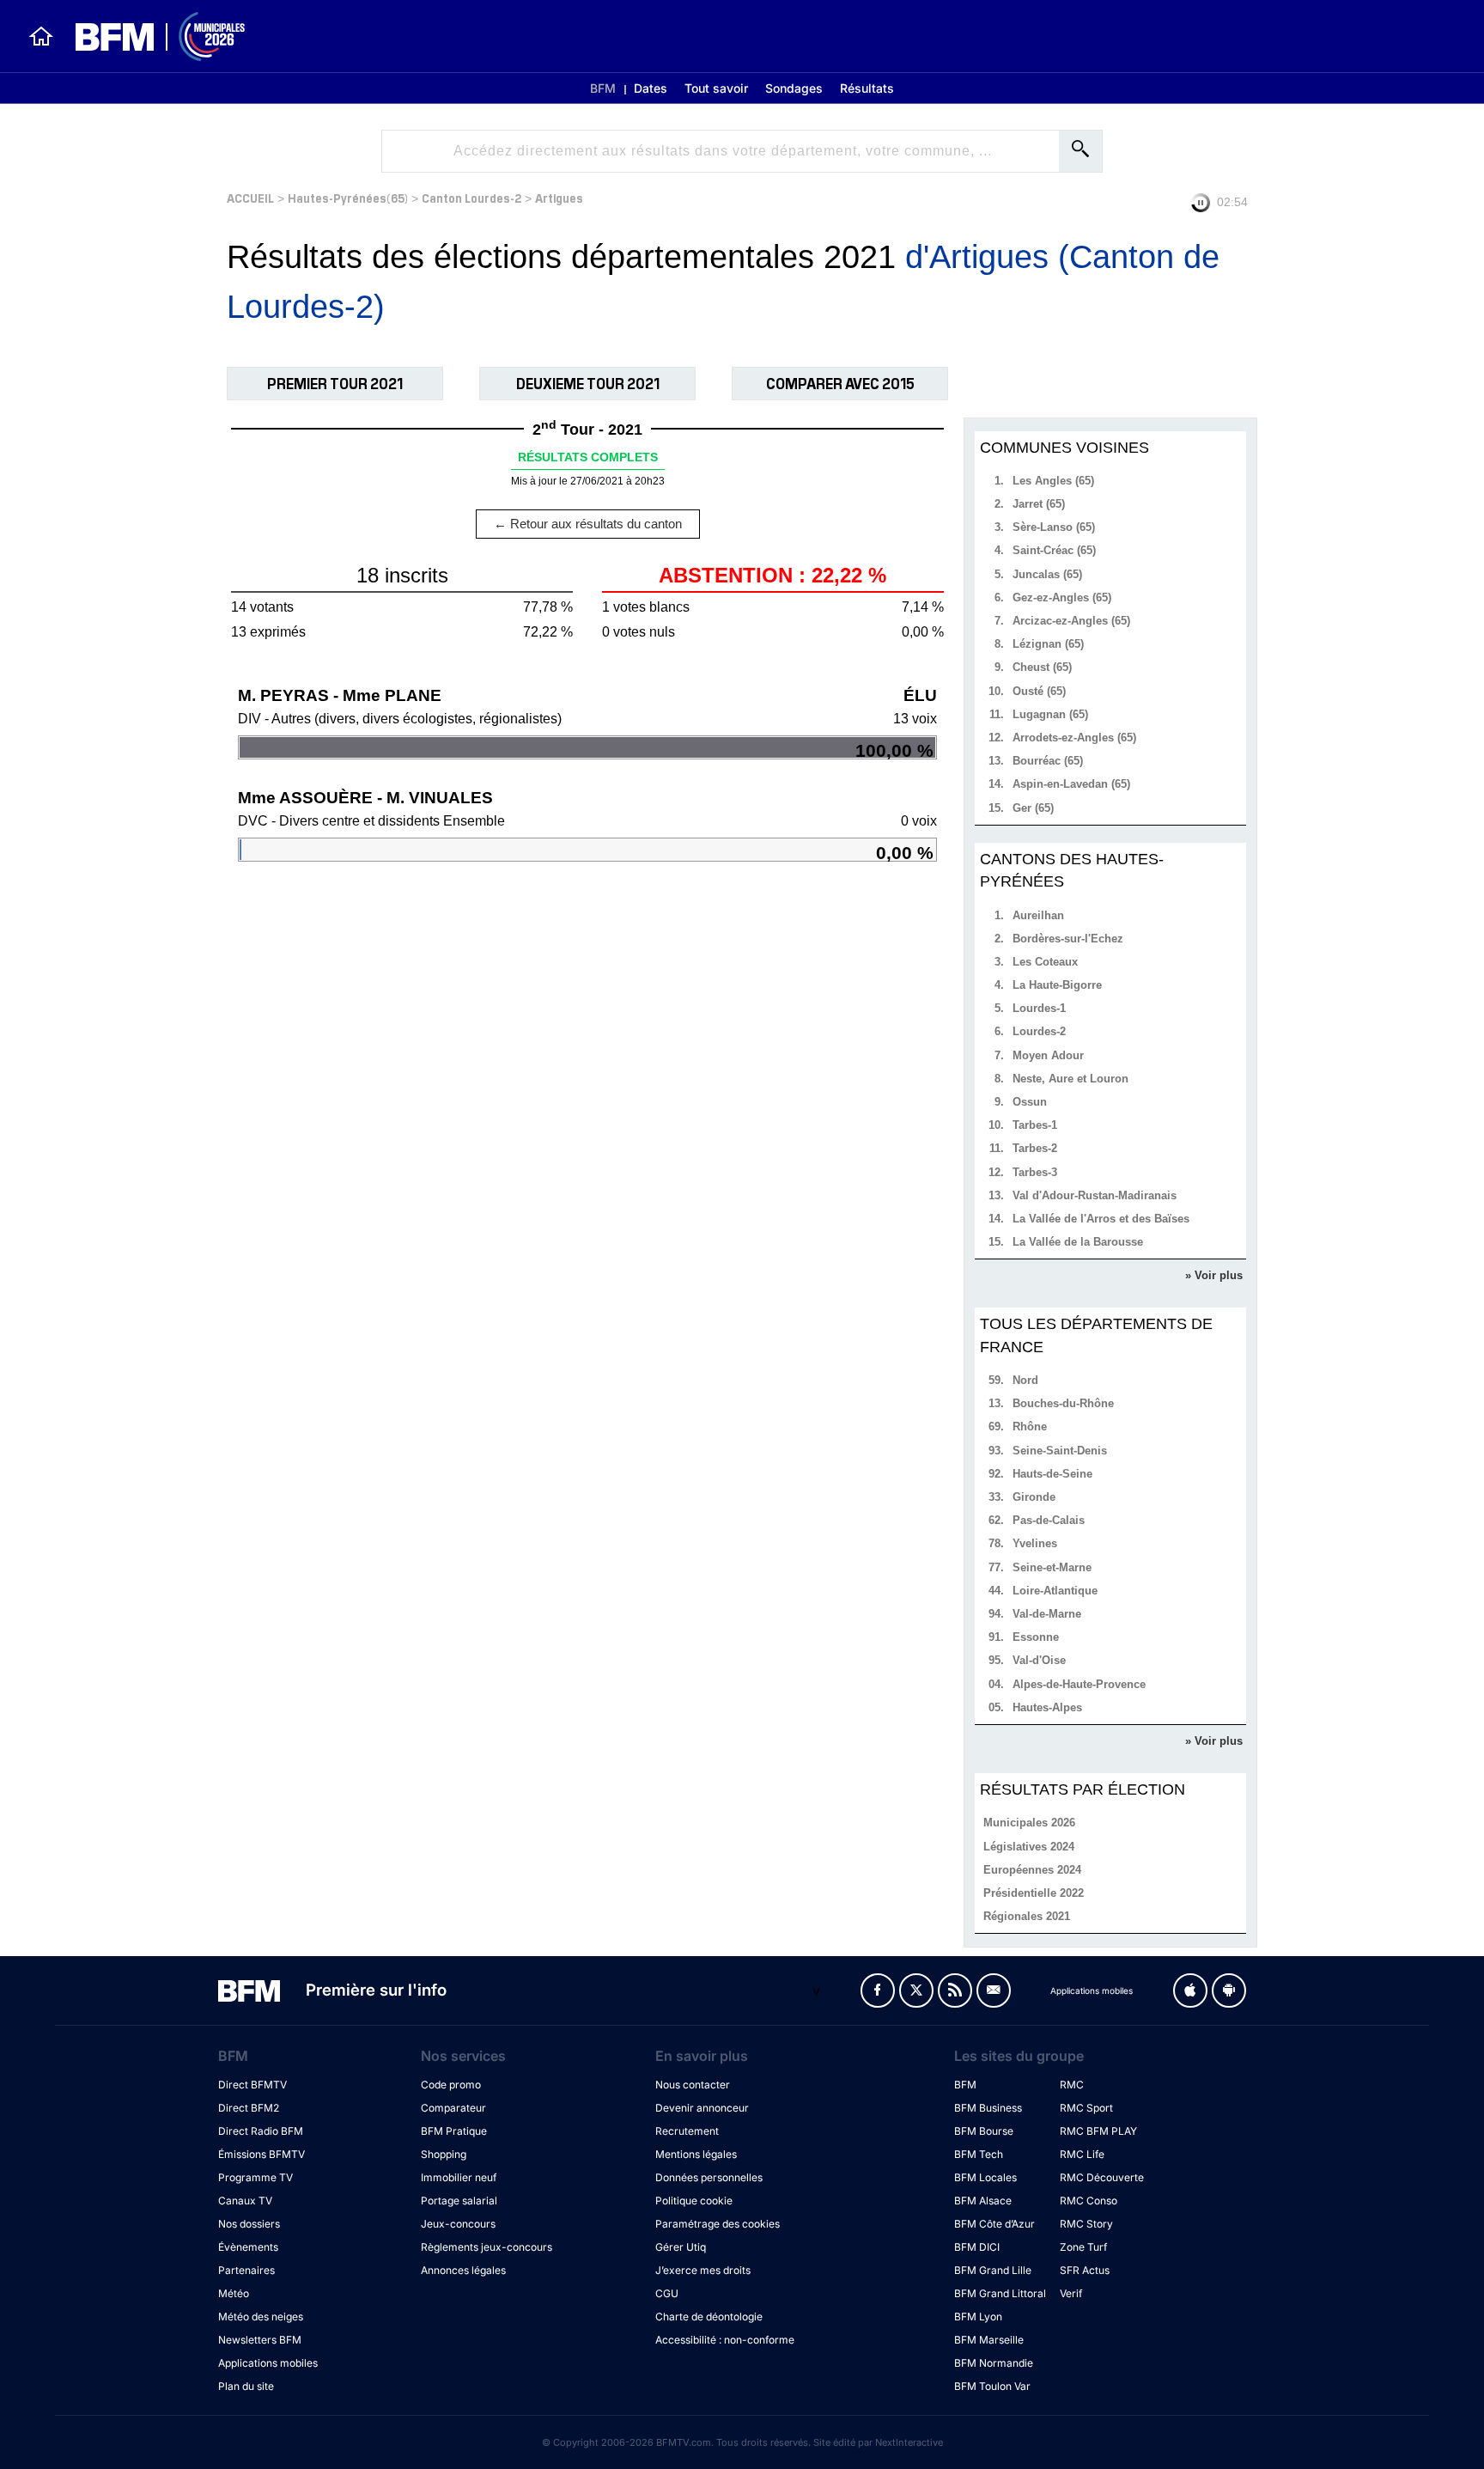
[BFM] (41, 36)
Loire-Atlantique (1055, 1591)
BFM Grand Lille (993, 2270)
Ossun (1030, 1102)
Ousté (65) (1039, 691)
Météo (234, 2293)
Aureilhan (1038, 915)
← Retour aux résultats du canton (588, 524)
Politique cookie (694, 2201)
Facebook (878, 1990)
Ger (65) (1033, 808)
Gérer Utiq (681, 2247)
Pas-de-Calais (1049, 1520)
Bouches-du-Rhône (1063, 1403)
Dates (651, 88)
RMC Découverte (1102, 2177)
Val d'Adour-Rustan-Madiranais (1095, 1195)
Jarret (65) (1039, 504)
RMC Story (1086, 2224)
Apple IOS (1190, 1990)
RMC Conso (1089, 2201)
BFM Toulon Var (992, 2386)
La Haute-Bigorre (1057, 985)
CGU (667, 2293)
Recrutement (687, 2131)
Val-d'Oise (1039, 1660)
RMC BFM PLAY (1098, 2131)
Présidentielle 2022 (1034, 1893)
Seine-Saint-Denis (1060, 1451)
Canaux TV (245, 2201)
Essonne (1036, 1637)
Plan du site (246, 2386)
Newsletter (994, 1990)
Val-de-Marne (1047, 1614)
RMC (1072, 2085)
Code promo (451, 2085)
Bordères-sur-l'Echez (1068, 939)
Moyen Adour (1048, 1055)
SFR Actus (1085, 2270)
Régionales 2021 (1027, 1916)
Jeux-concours (458, 2224)
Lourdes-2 (1039, 1031)
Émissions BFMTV (262, 2154)
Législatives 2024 (1029, 1847)
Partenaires (246, 2270)
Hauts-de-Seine (1052, 1474)
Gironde (1034, 1497)
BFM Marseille (989, 2340)
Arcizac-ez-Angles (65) (1071, 621)
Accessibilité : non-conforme (725, 2340)
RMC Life (1082, 2154)
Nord (1025, 1380)
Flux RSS (955, 1990)
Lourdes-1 (1039, 1008)
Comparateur (453, 2108)
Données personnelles (709, 2177)
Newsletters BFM (260, 2340)
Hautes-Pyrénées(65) (348, 197)
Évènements (248, 2247)
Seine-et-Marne (1052, 1567)
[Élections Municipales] (150, 37)
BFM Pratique (454, 2131)
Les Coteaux (1045, 962)
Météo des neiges (261, 2317)
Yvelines (1035, 1543)
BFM (603, 88)
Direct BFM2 (249, 2108)
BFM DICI (977, 2247)
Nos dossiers (249, 2224)
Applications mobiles (268, 2363)
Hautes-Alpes (1047, 1707)
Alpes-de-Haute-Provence (1079, 1684)
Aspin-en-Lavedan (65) (1071, 784)
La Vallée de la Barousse (1078, 1242)
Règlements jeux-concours (487, 2247)
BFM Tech (979, 2154)
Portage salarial (459, 2201)
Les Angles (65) (1053, 481)
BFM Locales (985, 2177)
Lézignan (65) (1048, 644)
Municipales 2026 (1029, 1823)
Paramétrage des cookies (718, 2224)
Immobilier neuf (459, 2177)
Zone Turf (1083, 2247)
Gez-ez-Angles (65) (1062, 597)
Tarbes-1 (1035, 1125)
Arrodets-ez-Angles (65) (1074, 738)
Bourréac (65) (1048, 761)
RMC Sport (1086, 2108)
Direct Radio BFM (261, 2131)
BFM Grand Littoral (1000, 2293)
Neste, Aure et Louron (1070, 1079)
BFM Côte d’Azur (994, 2224)
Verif (1071, 2293)
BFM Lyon (978, 2317)
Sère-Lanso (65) (1054, 527)
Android (1229, 1990)
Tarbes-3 (1035, 1172)
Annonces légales (463, 2270)
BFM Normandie (994, 2363)
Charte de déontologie (709, 2317)
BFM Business (988, 2108)
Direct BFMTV (252, 2085)
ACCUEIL (250, 197)
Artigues (559, 197)
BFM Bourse (984, 2131)
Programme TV (255, 2177)
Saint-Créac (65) (1054, 550)
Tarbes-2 (1035, 1148)
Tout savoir (716, 88)
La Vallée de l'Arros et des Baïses (1101, 1219)
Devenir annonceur (702, 2108)
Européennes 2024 (1032, 1870)
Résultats (867, 88)
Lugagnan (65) (1050, 714)
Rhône (1030, 1427)
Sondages (794, 88)
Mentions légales (696, 2154)
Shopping (444, 2154)
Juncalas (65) (1047, 574)
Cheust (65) (1042, 667)
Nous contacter (693, 2085)
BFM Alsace (983, 2201)
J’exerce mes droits (703, 2270)
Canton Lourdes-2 (471, 197)
